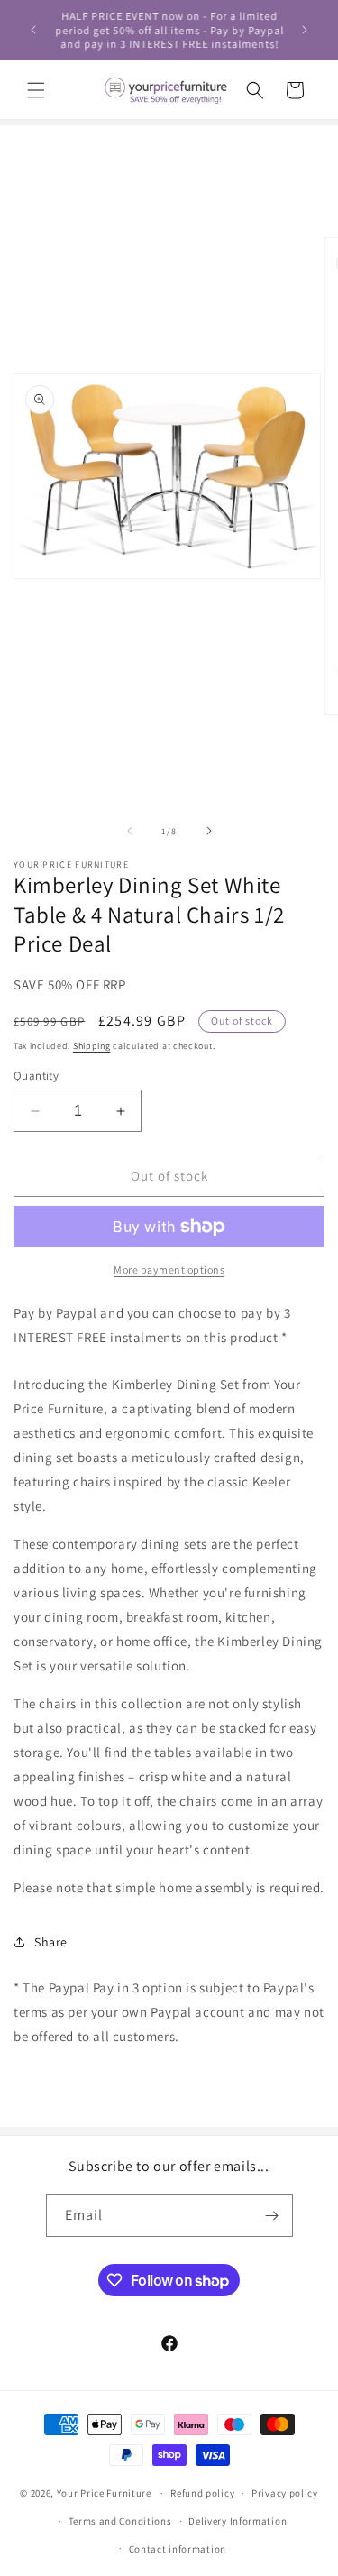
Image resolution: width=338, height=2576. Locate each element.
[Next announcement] (305, 30)
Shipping (92, 1046)
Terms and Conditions (120, 2521)
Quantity (36, 1076)
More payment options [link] (169, 1270)
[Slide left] (130, 831)
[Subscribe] (272, 2216)
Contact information (178, 2549)
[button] (36, 90)
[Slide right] (209, 831)
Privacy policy (285, 2493)
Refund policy (202, 2493)
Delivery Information (238, 2521)
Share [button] (51, 1942)
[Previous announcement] (33, 30)
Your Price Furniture (104, 2493)
